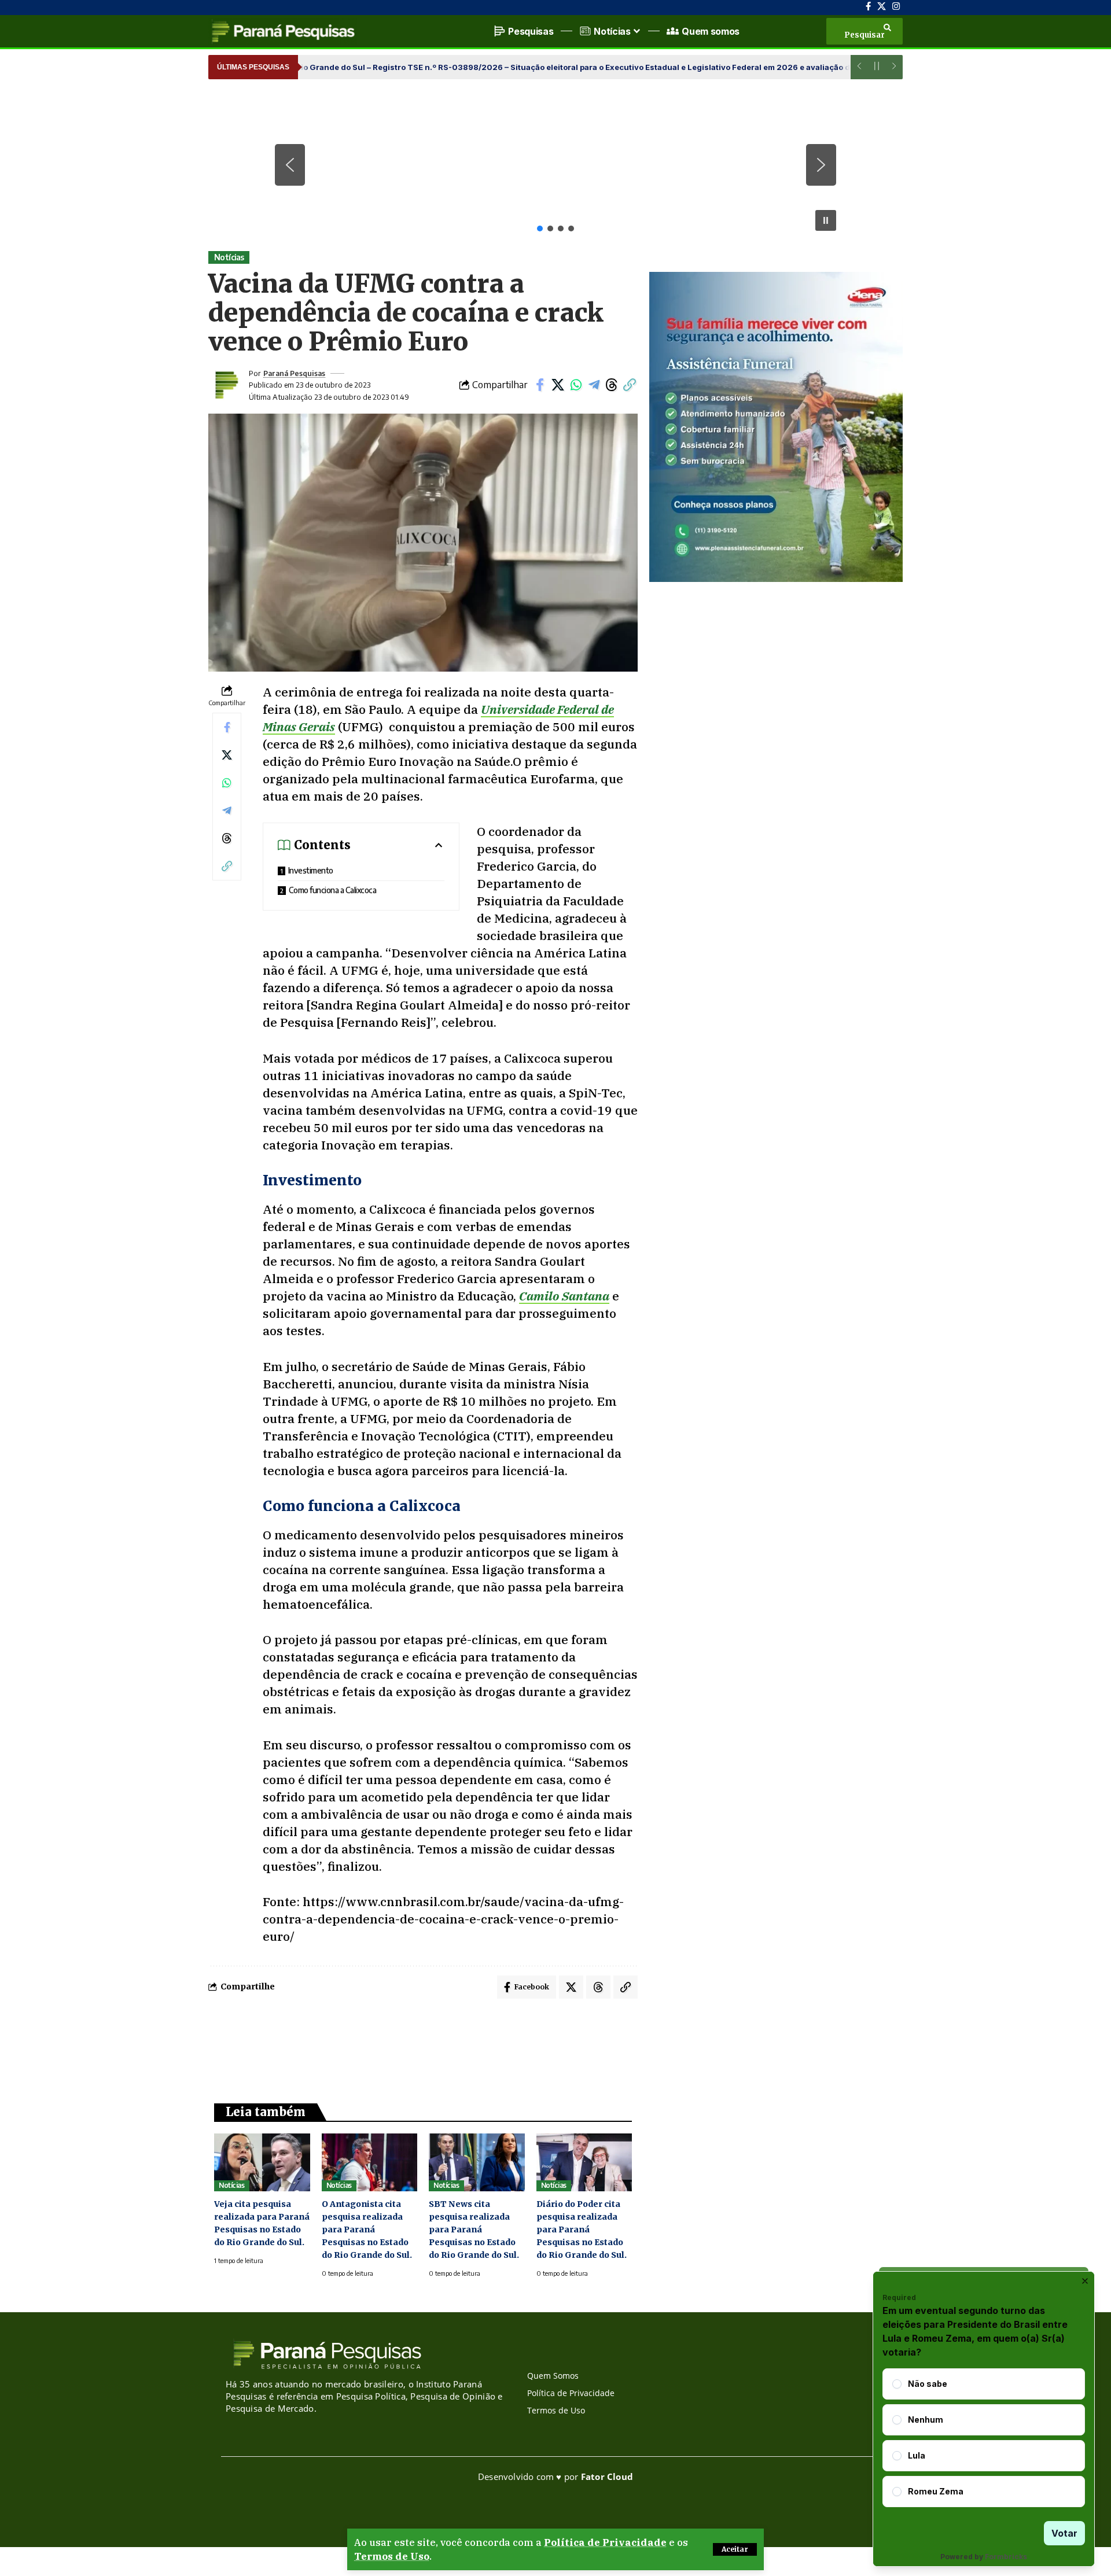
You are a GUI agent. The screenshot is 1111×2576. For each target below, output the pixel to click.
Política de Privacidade (605, 2542)
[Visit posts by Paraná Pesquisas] (226, 385)
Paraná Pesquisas (294, 373)
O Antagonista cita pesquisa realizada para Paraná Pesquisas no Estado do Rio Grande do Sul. (367, 2229)
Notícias (229, 257)
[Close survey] (1085, 2281)
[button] (735, 2549)
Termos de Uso (392, 2556)
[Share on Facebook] (540, 385)
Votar (1064, 2533)
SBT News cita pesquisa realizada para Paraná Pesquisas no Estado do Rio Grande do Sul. (474, 2229)
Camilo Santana (564, 1296)
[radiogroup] (984, 2438)
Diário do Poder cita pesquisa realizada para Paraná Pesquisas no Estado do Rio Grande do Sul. (582, 2229)
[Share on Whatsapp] (576, 385)
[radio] (897, 2384)
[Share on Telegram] (594, 385)
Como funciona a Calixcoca (333, 890)
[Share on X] (558, 385)
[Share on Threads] (612, 385)
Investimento (311, 870)
